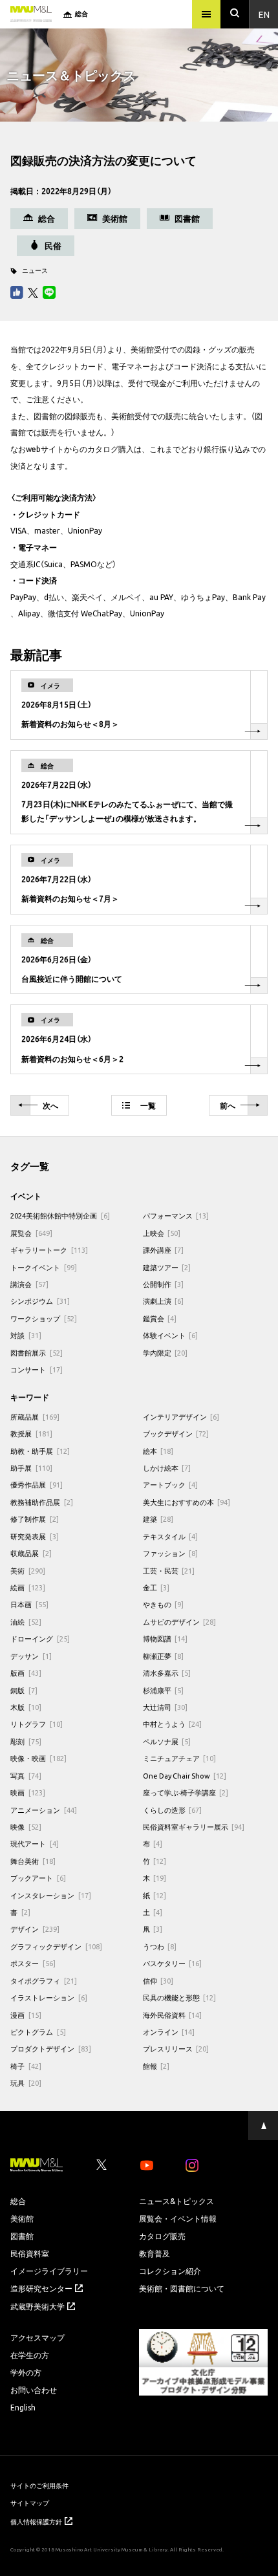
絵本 (158, 1451)
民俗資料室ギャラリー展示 (194, 1827)
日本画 (29, 1604)
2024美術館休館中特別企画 (60, 1216)
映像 (26, 1827)
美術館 (22, 2218)
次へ (50, 1105)
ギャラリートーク (49, 1250)
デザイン (35, 1929)
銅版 (24, 1690)
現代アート (35, 1844)
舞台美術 (33, 1861)
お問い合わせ (34, 2390)
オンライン (169, 2032)
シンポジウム (40, 1301)
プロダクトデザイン (51, 2049)
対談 (26, 1335)
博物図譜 (166, 1639)
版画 (26, 1673)
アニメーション (44, 1810)
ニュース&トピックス (176, 2201)
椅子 (26, 2066)
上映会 (162, 1233)
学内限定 (166, 1353)
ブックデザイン (176, 1434)
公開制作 (164, 1284)
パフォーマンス (176, 1216)
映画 (28, 1792)
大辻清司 (166, 1707)
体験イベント (171, 1335)
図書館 (22, 2236)
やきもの (164, 1604)
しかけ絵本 (167, 1468)
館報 (156, 2066)
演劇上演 (164, 1301)
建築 (158, 1519)
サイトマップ (30, 2503)
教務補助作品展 (42, 1502)
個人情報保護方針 (36, 2521)
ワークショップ (44, 1318)
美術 (28, 1571)
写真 (26, 1776)
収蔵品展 (31, 1553)
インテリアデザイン (181, 1417)
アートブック (171, 1485)
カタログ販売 (162, 2236)
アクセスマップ (37, 2337)
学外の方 (26, 2372)
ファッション (171, 1553)
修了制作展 (35, 1519)
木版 (26, 1707)
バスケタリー (173, 1963)
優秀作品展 (37, 1485)
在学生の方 (30, 2355)
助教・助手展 (40, 1451)
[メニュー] (206, 14)
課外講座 (164, 1250)
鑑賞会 (160, 1318)
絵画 (28, 1587)
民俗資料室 (30, 2253)
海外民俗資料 (173, 2015)
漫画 (26, 2015)
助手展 (31, 1468)
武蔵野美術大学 (37, 2306)
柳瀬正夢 (164, 1656)
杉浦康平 (164, 1690)
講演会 (29, 1284)
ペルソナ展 (167, 1741)
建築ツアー (167, 1267)
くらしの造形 (173, 1810)
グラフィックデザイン (56, 1946)
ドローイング (40, 1639)
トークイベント (44, 1267)
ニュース (35, 270)
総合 (18, 2201)
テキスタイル (171, 1536)
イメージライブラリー (49, 2271)
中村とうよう (173, 1724)
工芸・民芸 (169, 1571)
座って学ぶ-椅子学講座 (186, 1792)
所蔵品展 (35, 1417)
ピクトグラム (38, 2032)
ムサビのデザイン (180, 1622)
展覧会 (31, 1233)
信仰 (158, 1981)
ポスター (33, 1963)
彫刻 (26, 1741)
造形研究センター (41, 2288)
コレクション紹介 (170, 2271)
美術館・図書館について (182, 2288)
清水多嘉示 (167, 1673)
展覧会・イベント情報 (178, 2218)
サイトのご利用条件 (39, 2485)
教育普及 (155, 2253)
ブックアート (38, 1878)
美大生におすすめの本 (187, 1502)
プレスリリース (176, 2049)
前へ (228, 1105)
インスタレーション (51, 1895)
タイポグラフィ (44, 1981)
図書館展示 (37, 1353)
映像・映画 (38, 1758)
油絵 (26, 1622)
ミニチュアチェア (180, 1758)
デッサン (31, 1656)
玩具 (26, 2083)
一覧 (148, 1105)
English (23, 2407)
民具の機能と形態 (180, 1997)
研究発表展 (35, 1536)
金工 (156, 1587)
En (264, 14)
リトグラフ (37, 1724)
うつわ (160, 1946)
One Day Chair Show (185, 1776)
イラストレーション (49, 1997)
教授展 (31, 1434)
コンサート (37, 1369)
